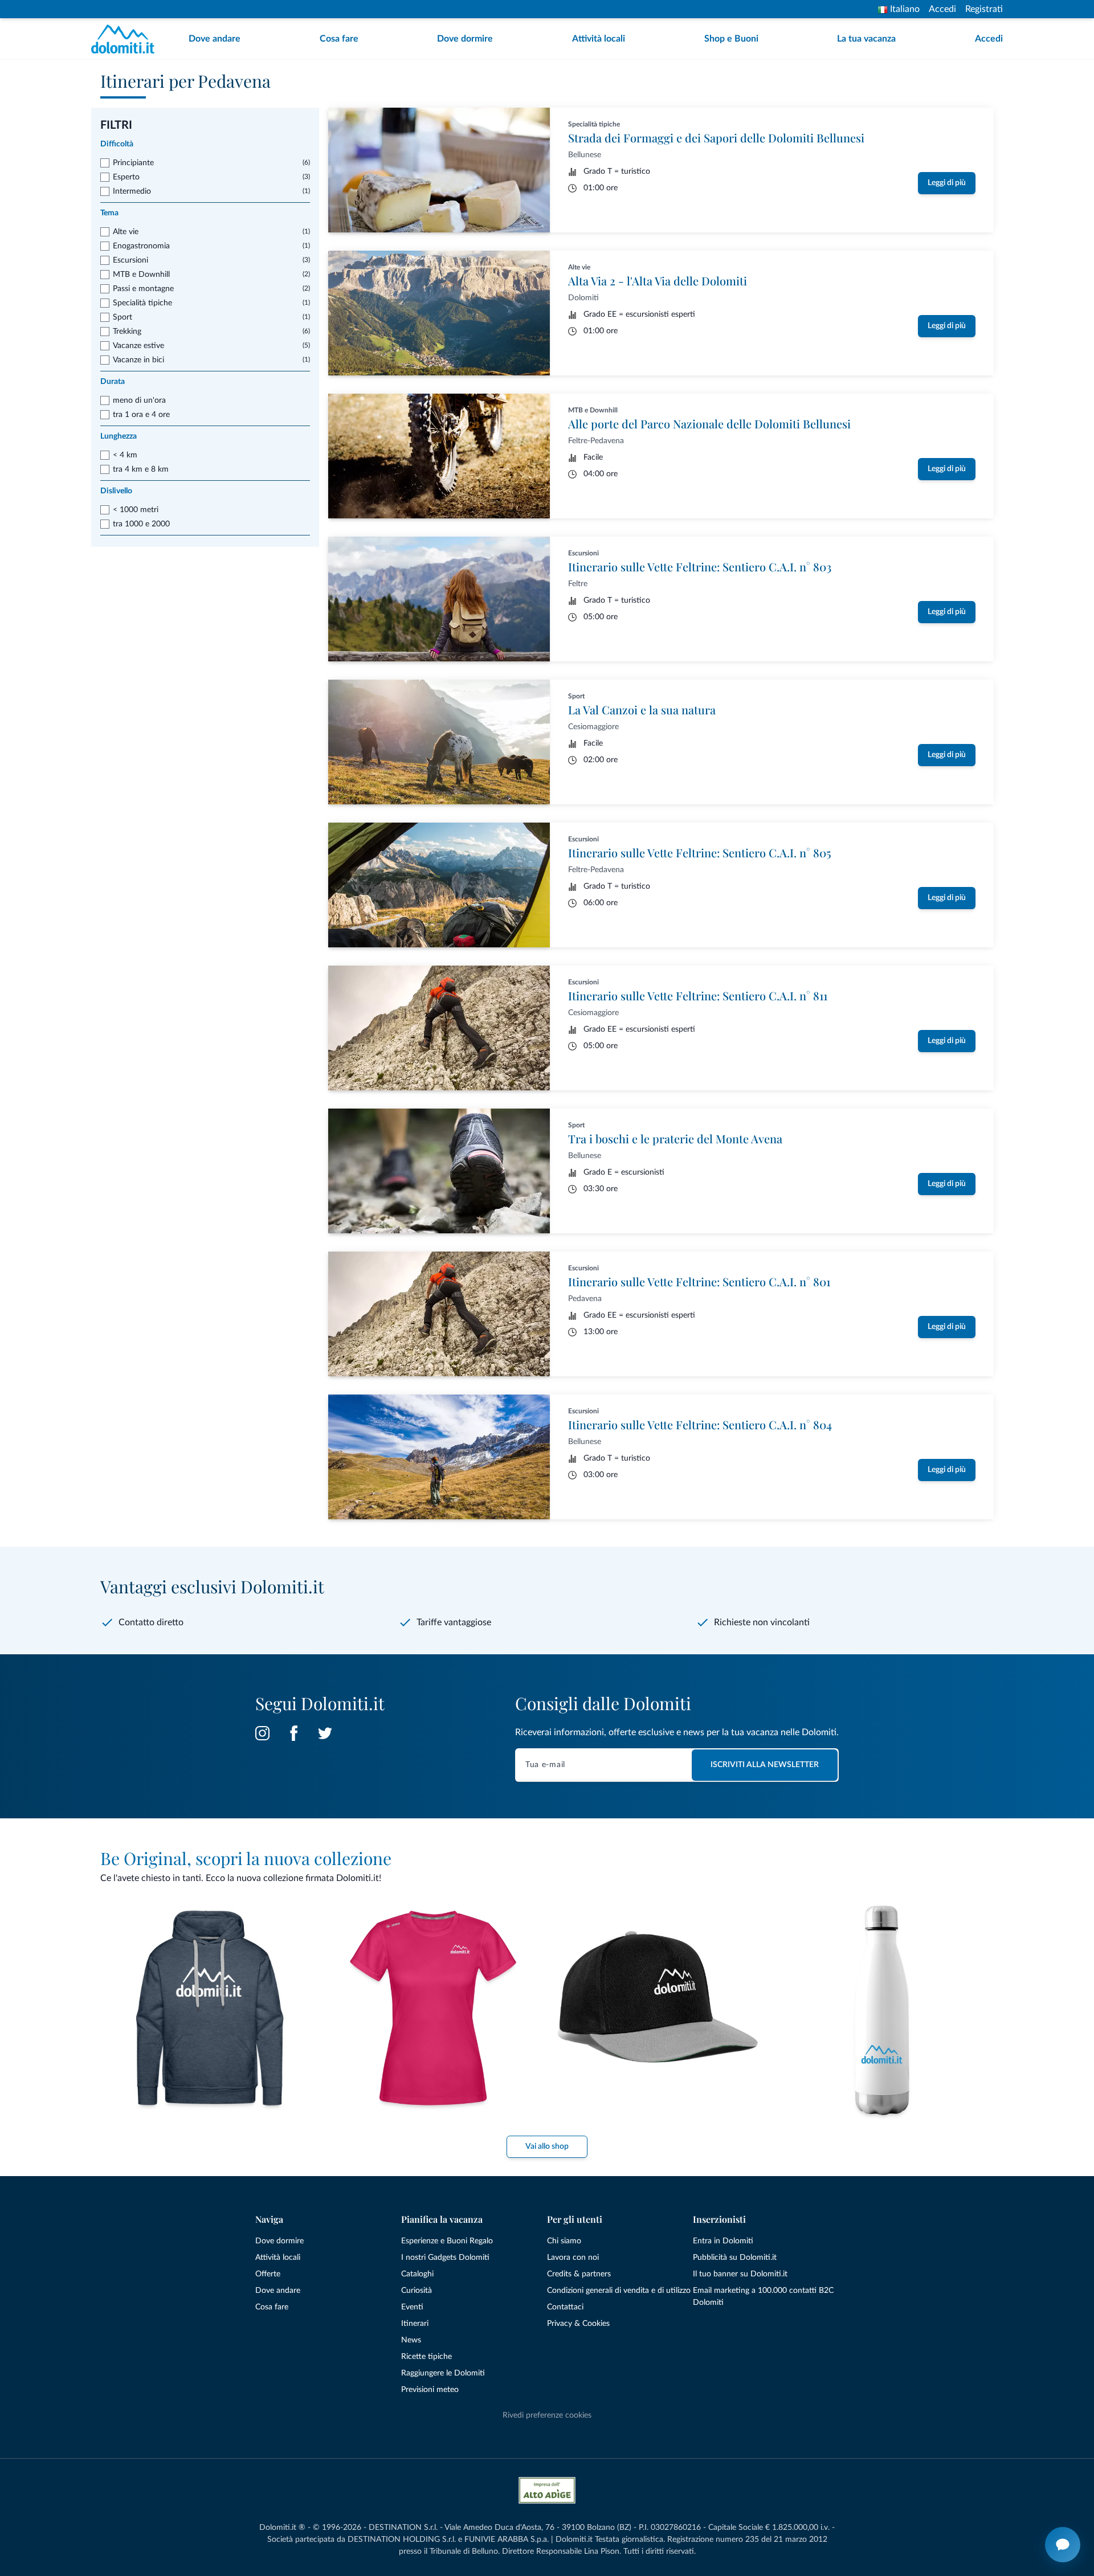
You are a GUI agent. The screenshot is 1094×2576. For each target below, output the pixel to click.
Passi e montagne (143, 289)
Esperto (126, 177)
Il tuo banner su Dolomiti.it (740, 2274)
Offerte (268, 2274)
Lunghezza (119, 436)
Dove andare (215, 39)
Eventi (412, 2307)
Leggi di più (947, 183)
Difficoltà (117, 144)
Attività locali (599, 39)
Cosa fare (339, 39)
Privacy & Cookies (578, 2324)
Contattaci (565, 2307)
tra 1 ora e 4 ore (141, 415)
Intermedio (132, 191)
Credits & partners (579, 2274)
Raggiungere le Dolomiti (443, 2373)
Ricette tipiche (426, 2357)
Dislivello (116, 491)
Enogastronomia (141, 246)
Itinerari (415, 2324)
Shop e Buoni (731, 39)
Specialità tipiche (142, 303)
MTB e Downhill (141, 275)
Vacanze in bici (138, 360)
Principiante (133, 163)
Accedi (942, 9)
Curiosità (417, 2291)
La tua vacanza (866, 39)
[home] (126, 39)
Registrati (984, 9)
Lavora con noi (573, 2258)
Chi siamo (564, 2241)
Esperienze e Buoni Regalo (447, 2241)
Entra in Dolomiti (723, 2241)
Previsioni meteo (430, 2390)
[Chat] (1063, 2545)
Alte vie (126, 232)
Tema (109, 213)
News (411, 2340)
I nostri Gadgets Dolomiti (445, 2258)
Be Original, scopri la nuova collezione (246, 1858)
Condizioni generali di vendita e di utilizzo (619, 2291)
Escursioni (130, 260)
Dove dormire (465, 39)
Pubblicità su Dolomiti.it (735, 2258)
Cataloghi (417, 2274)
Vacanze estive (138, 346)
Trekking (127, 332)
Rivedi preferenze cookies (547, 2415)
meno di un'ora (139, 400)
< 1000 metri (136, 510)
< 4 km (125, 455)
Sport (123, 317)
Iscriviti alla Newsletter (765, 1765)
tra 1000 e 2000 (141, 524)
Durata (113, 382)
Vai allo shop (547, 2146)
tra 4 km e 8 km (141, 469)
